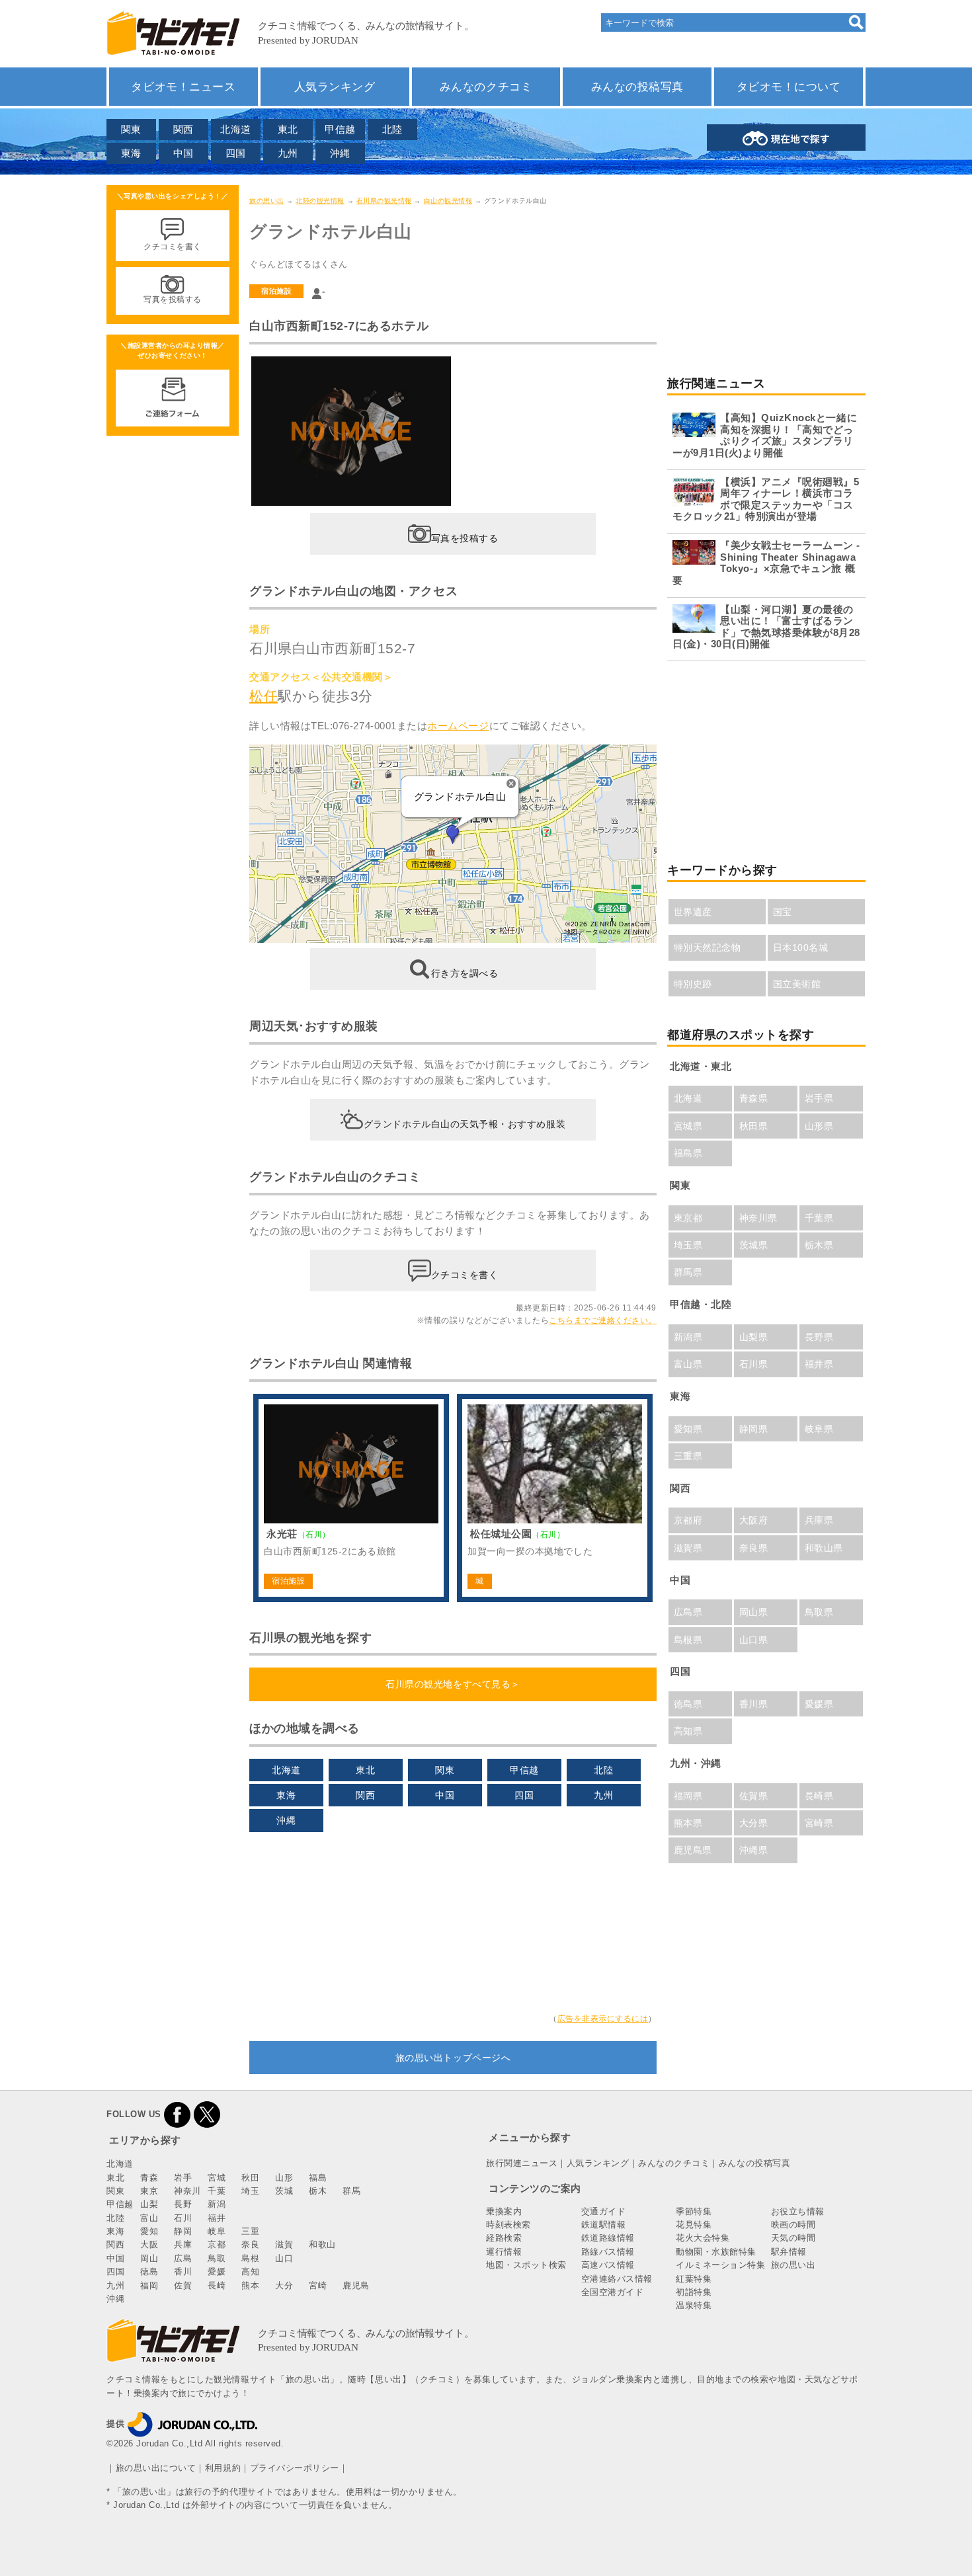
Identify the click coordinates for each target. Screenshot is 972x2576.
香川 (183, 2272)
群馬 (351, 2191)
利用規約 (223, 2468)
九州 (288, 153)
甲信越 (340, 129)
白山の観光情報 (448, 201)
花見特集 (694, 2225)
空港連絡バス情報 (617, 2279)
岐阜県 (819, 1429)
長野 (183, 2204)
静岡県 (754, 1429)
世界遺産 (693, 912)
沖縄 (340, 153)
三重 (250, 2231)
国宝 (783, 912)
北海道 (236, 129)
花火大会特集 (703, 2238)
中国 (183, 153)
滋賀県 (688, 1548)
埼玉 (250, 2191)
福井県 (819, 1364)
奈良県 (754, 1548)
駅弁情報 (789, 2252)
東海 (131, 153)
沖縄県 (754, 1850)
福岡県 (688, 1796)
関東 (131, 129)
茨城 (284, 2191)
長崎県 (819, 1796)
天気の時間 (793, 2238)
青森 (149, 2178)
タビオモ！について (789, 87)
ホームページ (458, 726)
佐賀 (183, 2285)
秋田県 (754, 1126)
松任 (263, 696)
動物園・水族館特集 (716, 2252)
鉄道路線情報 (608, 2238)
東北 (288, 129)
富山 (149, 2218)
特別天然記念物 (708, 947)
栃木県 (819, 1245)
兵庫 (183, 2244)
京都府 (688, 1520)
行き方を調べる (465, 973)
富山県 (688, 1364)
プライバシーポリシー (295, 2468)
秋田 (250, 2178)
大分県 (754, 1823)
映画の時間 (793, 2225)
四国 (236, 153)
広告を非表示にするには (603, 2019)
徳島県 (688, 1704)
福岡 (149, 2285)
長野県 (819, 1337)
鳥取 (217, 2258)
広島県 (688, 1612)
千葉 (217, 2191)
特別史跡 (693, 984)
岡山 (149, 2258)
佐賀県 (754, 1796)
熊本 (250, 2285)
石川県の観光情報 (384, 201)
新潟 (217, 2204)
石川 (183, 2218)
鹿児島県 (693, 1850)
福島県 (688, 1153)
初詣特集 (694, 2292)
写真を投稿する (465, 538)
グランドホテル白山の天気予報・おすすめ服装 (465, 1123)
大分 (284, 2285)
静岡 (183, 2231)
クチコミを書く (465, 1274)
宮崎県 (819, 1823)
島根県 (688, 1640)
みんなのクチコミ (486, 87)
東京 (149, 2191)
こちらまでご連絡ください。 (603, 1320)
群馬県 (688, 1272)
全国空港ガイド (613, 2292)
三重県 (688, 1456)
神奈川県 (758, 1218)
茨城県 (754, 1245)
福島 (318, 2178)
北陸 (392, 129)
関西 (183, 129)
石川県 (754, 1364)
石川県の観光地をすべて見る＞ (453, 1684)
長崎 (217, 2285)
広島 (183, 2258)
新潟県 (688, 1337)
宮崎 (318, 2285)
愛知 (149, 2231)
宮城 (217, 2178)
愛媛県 (819, 1704)
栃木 (318, 2191)
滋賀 (284, 2244)
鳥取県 (819, 1612)
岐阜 (217, 2231)
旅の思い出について (156, 2468)
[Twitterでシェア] (207, 2114)
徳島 (149, 2272)
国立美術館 (797, 984)
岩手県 (819, 1098)
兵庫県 (819, 1520)
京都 (217, 2244)
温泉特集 (694, 2305)
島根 (250, 2258)
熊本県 (688, 1823)
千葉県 (819, 1218)
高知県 (688, 1731)
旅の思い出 (267, 201)
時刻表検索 (508, 2225)
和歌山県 (824, 1548)
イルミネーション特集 (720, 2265)
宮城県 (688, 1126)
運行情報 (504, 2252)
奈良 (250, 2244)
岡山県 (754, 1612)
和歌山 (322, 2244)
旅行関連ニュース (522, 2163)
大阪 (149, 2244)
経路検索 (504, 2238)
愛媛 (217, 2272)
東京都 (688, 1218)
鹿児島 (356, 2285)
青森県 (754, 1098)
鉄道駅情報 (604, 2225)
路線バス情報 (608, 2252)
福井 (217, 2218)
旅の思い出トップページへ (453, 2058)
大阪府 (754, 1520)
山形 (284, 2178)
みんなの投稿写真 (637, 87)
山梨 (149, 2204)
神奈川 (187, 2191)
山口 (284, 2258)
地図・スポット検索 (526, 2265)
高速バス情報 (608, 2265)
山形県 (819, 1126)
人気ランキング (335, 87)
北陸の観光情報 (320, 201)
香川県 (754, 1704)
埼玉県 (688, 1245)
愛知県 (688, 1429)
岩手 (183, 2178)
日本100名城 (801, 947)
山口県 (754, 1640)
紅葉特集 (694, 2279)
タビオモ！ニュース (183, 87)
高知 (250, 2272)
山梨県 (754, 1337)
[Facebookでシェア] (177, 2114)
